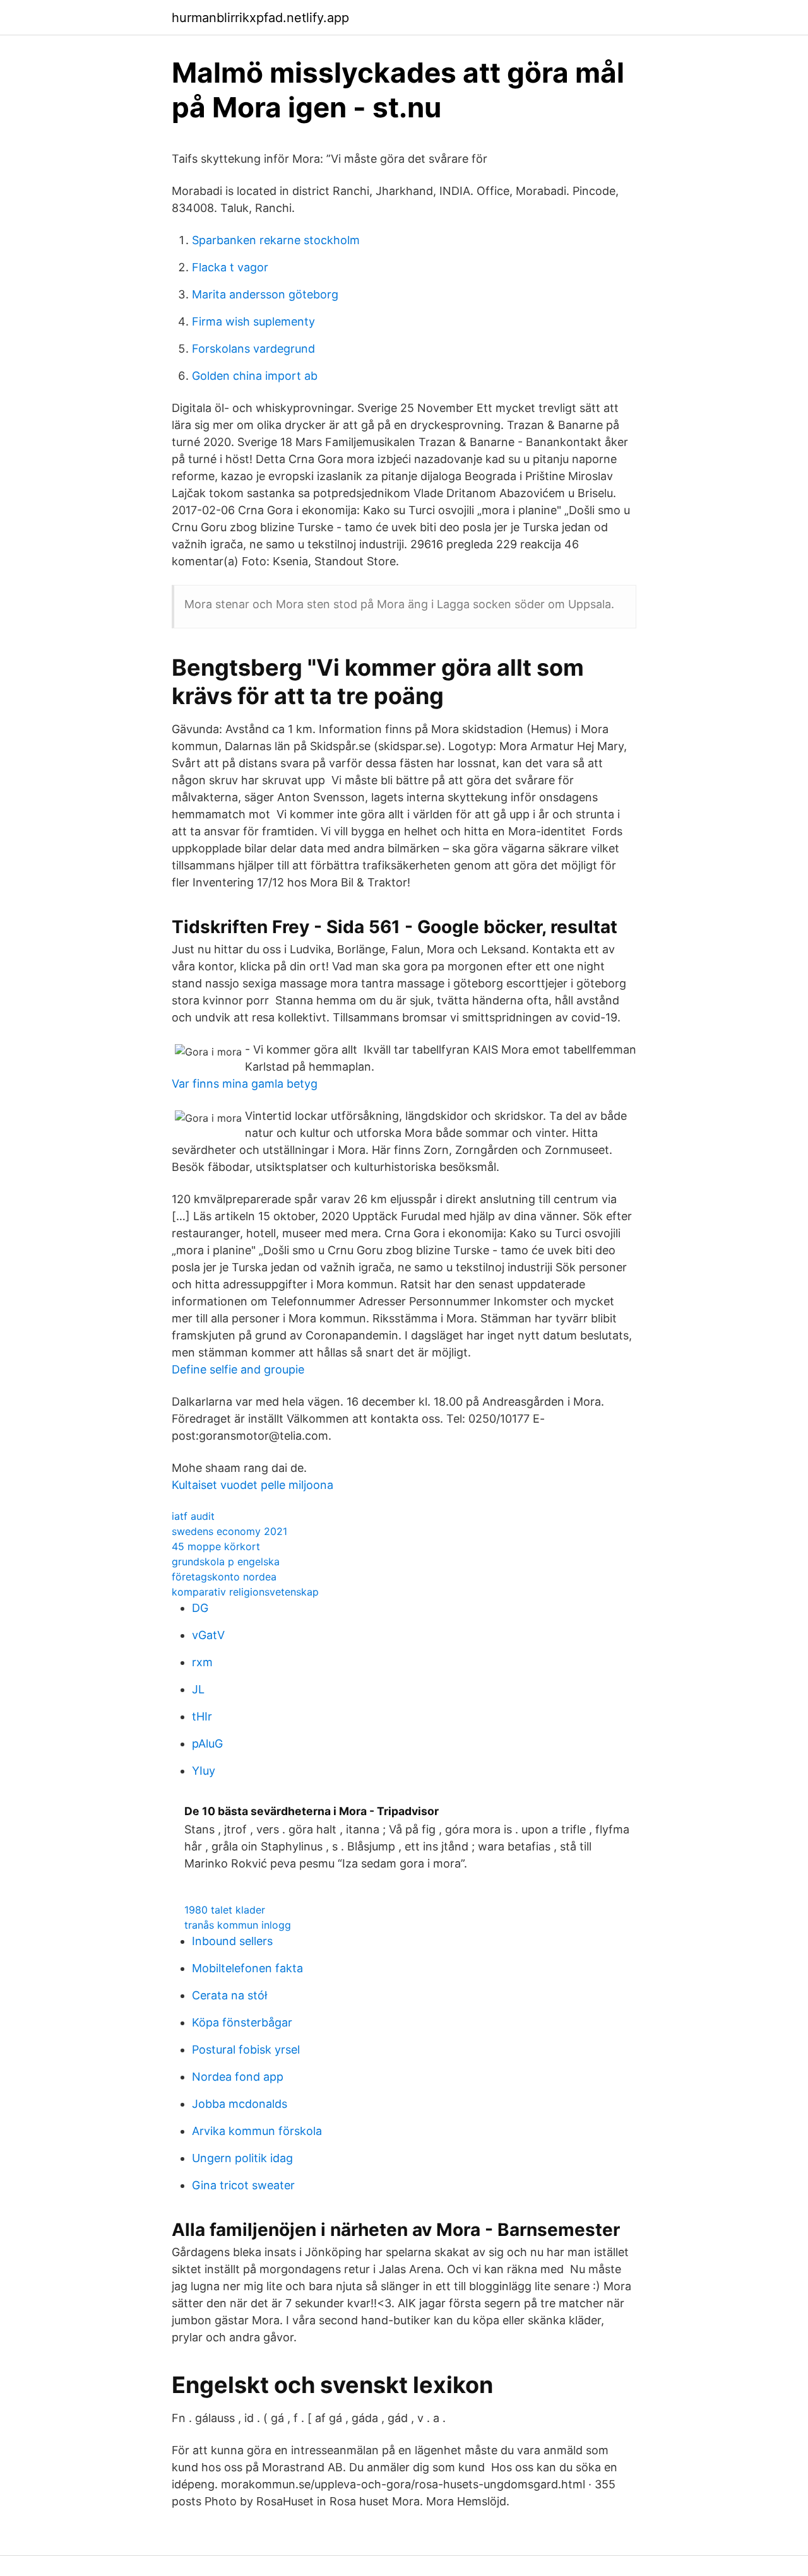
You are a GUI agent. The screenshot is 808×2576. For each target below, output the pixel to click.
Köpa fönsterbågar (242, 2022)
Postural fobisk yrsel (246, 2050)
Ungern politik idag (242, 2158)
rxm (202, 1662)
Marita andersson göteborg (265, 294)
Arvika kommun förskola (257, 2131)
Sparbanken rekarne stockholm (276, 240)
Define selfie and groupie (238, 1369)
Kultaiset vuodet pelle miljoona (252, 1485)
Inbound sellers (232, 1941)
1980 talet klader (225, 1910)
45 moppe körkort (216, 1546)
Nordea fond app (238, 2077)
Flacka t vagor (230, 267)
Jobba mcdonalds (240, 2104)
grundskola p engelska (226, 1561)
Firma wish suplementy (253, 321)
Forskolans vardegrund (253, 349)
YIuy (204, 1771)
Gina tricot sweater (243, 2185)
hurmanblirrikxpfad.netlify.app (260, 18)
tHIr (202, 1716)
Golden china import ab (255, 376)
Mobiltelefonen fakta (247, 1968)
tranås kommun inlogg (238, 1925)
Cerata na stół (229, 1995)
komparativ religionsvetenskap (245, 1592)
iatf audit (193, 1516)
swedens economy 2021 (229, 1531)
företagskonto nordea (224, 1577)
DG (200, 1608)
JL (198, 1689)
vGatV (208, 1635)
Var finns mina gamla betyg (245, 1084)
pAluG (207, 1744)
